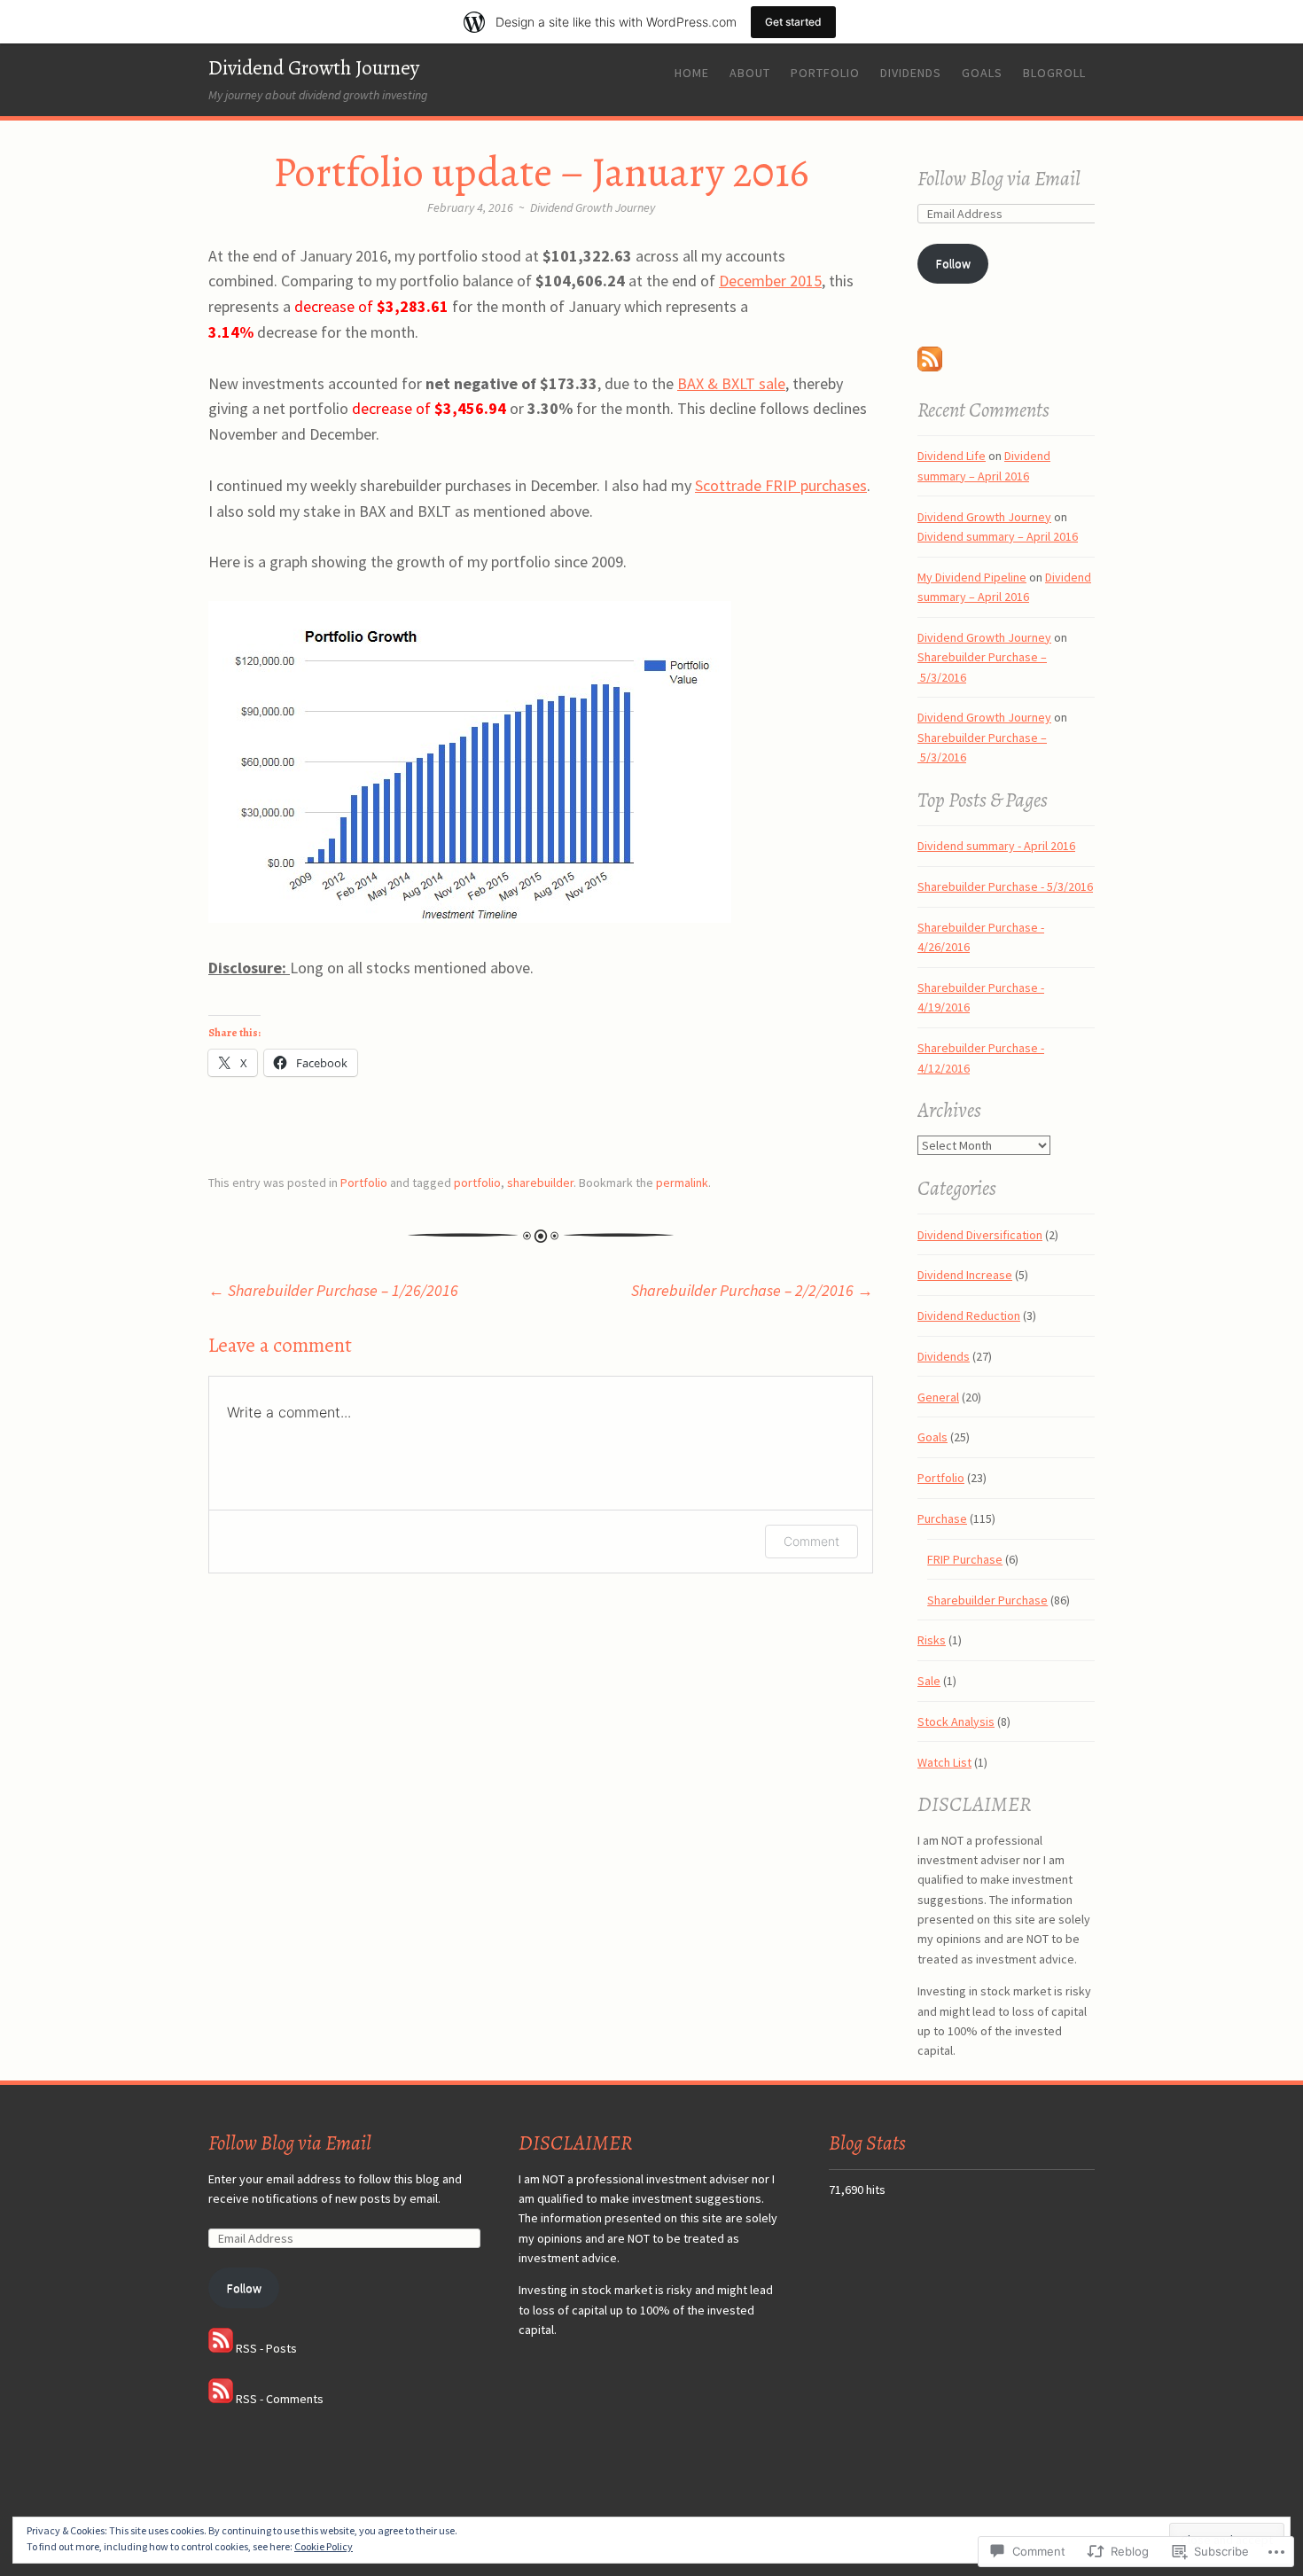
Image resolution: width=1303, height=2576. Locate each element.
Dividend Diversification (980, 1235)
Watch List (944, 1762)
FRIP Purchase (965, 1559)
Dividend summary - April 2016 (996, 846)
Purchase (942, 1518)
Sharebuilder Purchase (987, 1600)
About (750, 73)
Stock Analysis (956, 1721)
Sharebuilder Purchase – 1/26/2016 (333, 1290)
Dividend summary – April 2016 (998, 536)
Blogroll (1054, 73)
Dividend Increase (965, 1275)
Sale (929, 1681)
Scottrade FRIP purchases (781, 485)
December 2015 (770, 281)
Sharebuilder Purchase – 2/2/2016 (752, 1290)
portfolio (477, 1183)
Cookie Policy (324, 2546)
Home (692, 73)
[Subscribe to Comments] (221, 2399)
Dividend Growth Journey (314, 68)
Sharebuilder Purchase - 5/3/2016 (1005, 886)
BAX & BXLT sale (731, 383)
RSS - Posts (266, 2348)
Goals (982, 73)
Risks (932, 1640)
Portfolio (825, 73)
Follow (953, 263)
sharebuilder (540, 1183)
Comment (811, 1541)
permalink (682, 1183)
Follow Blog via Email (999, 179)
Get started (793, 22)
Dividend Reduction (969, 1315)
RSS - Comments (280, 2399)
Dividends (911, 73)
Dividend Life (952, 456)
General (938, 1397)
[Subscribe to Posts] (930, 367)
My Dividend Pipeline (972, 577)
